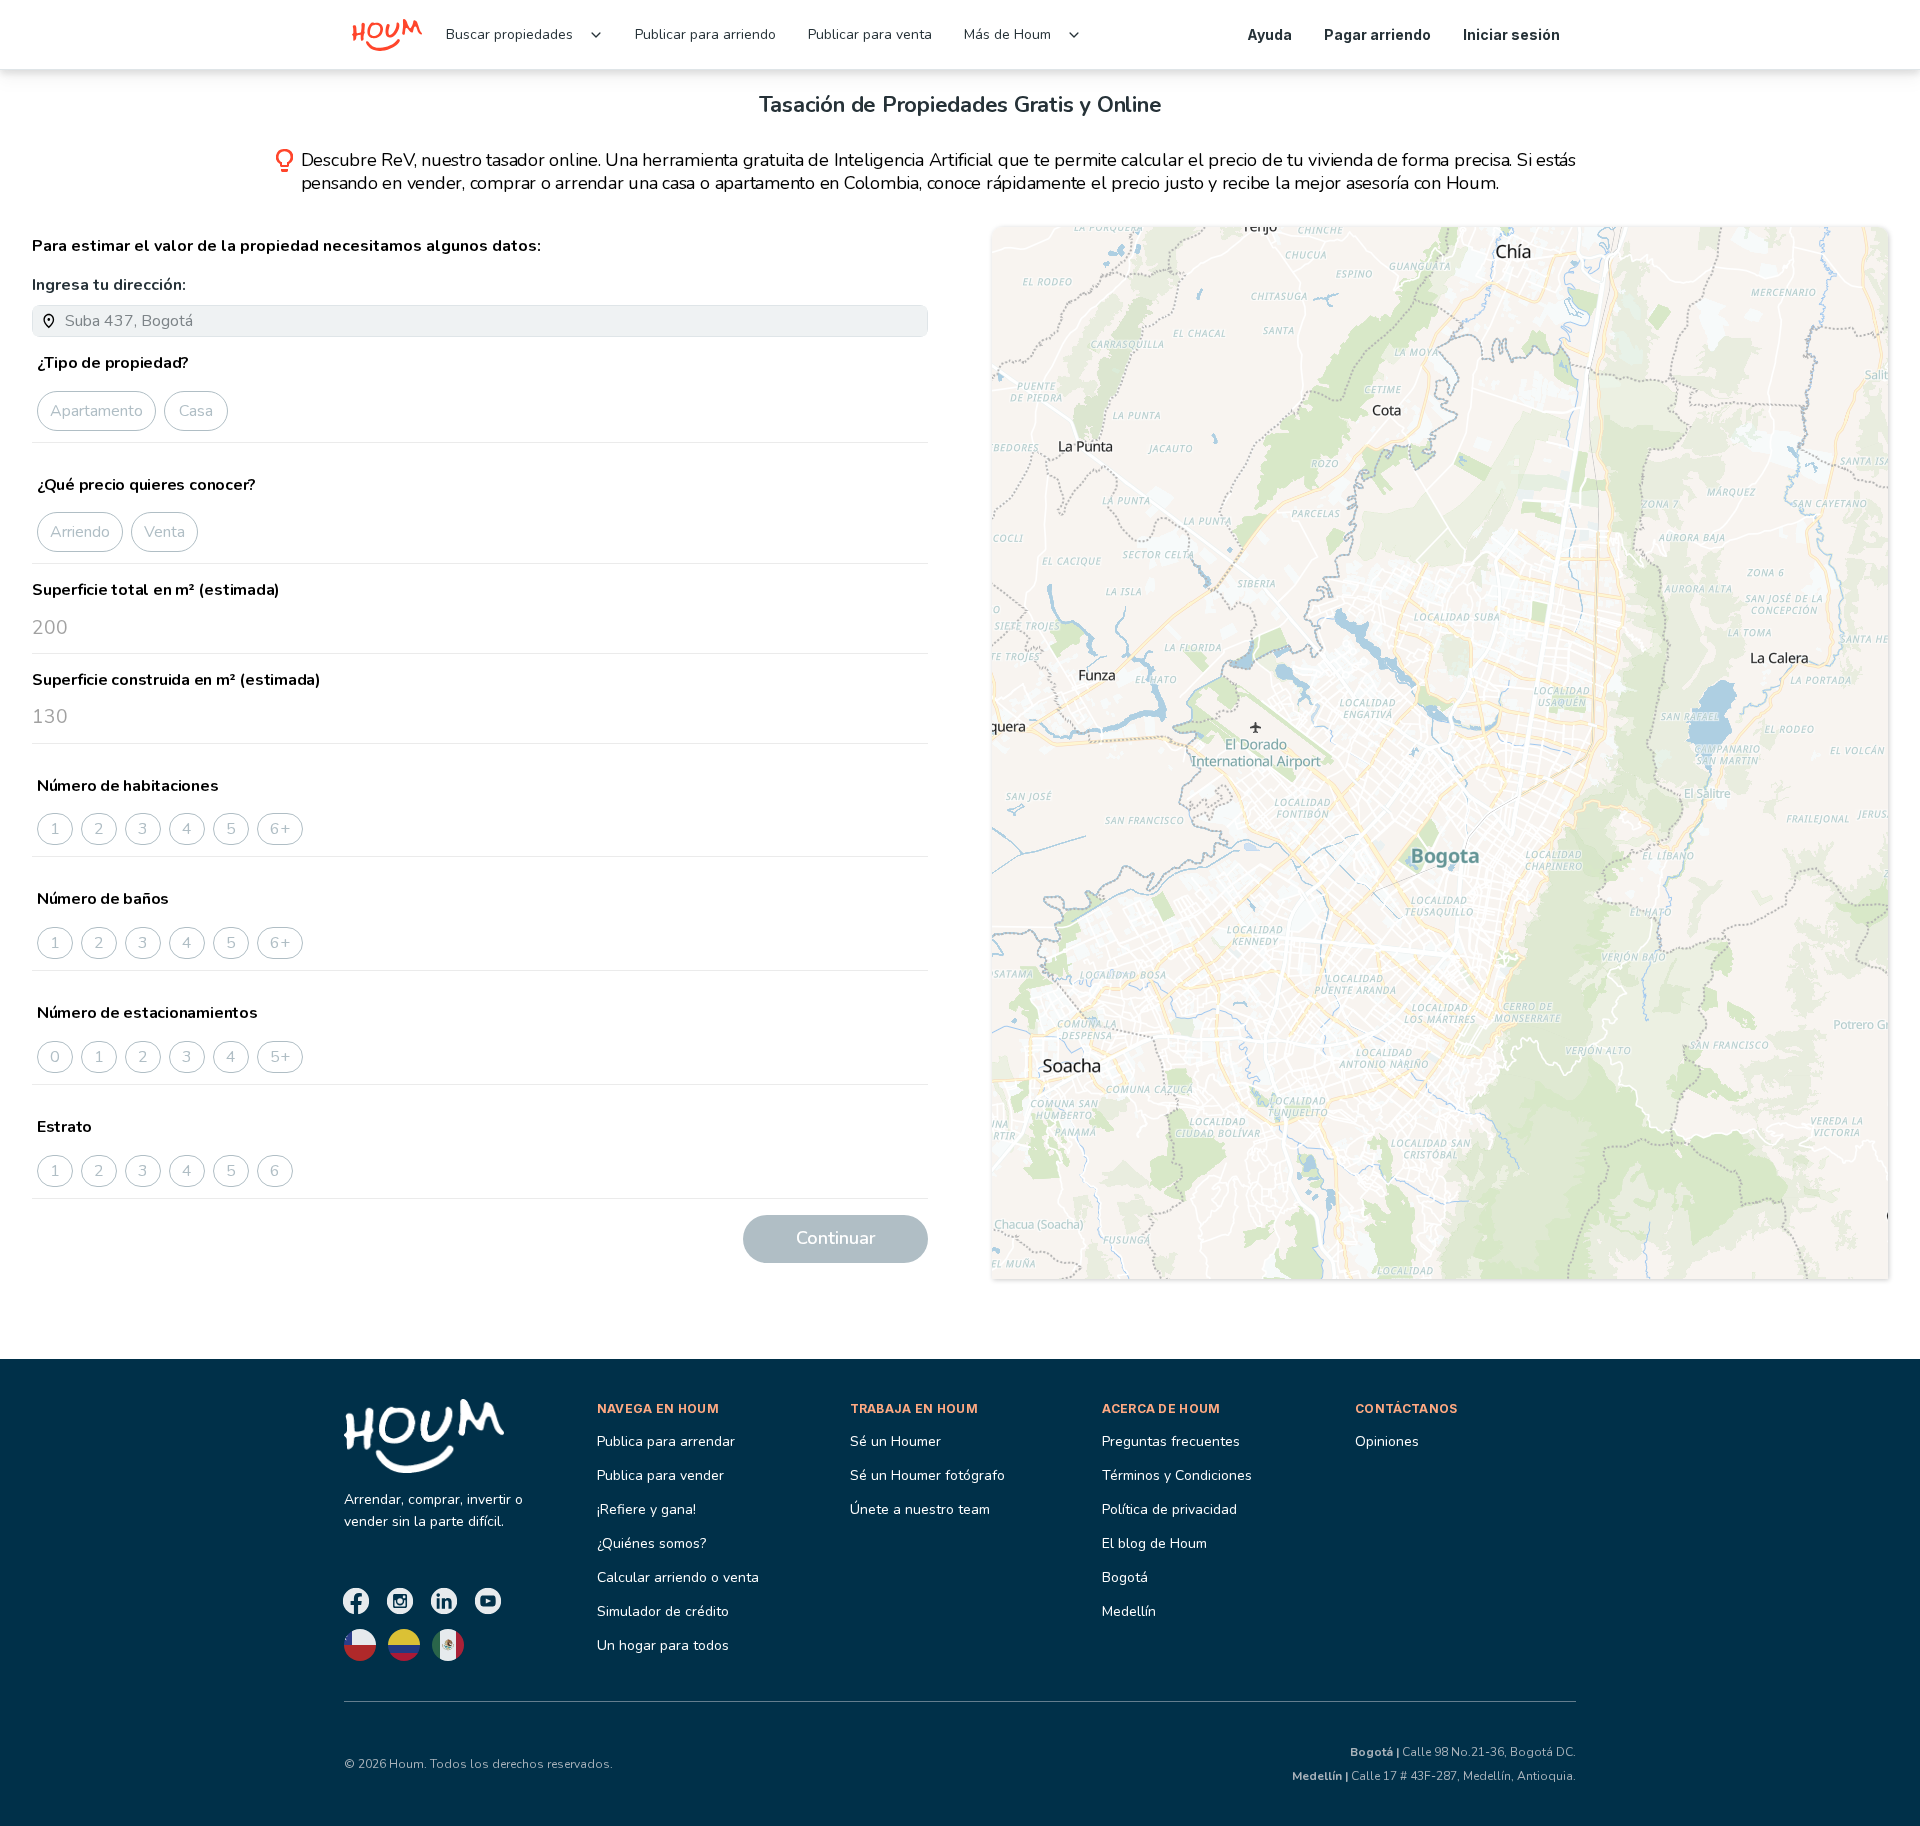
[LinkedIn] (444, 1601)
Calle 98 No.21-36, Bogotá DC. (1463, 1752)
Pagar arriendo (1377, 34)
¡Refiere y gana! (646, 1509)
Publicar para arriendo (705, 34)
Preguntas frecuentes (1171, 1441)
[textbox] (492, 321)
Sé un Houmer (895, 1441)
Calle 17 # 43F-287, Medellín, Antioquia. (1434, 1776)
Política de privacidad (1169, 1509)
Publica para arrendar (666, 1441)
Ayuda (1269, 34)
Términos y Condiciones (1177, 1475)
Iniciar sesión (1511, 34)
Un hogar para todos (663, 1645)
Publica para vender (660, 1475)
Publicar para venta (870, 34)
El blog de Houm (1154, 1543)
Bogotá (1125, 1577)
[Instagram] (400, 1601)
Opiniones (1387, 1441)
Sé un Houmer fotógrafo (927, 1475)
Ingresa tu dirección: (109, 285)
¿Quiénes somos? (651, 1543)
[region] (1440, 753)
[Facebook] (356, 1601)
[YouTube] (488, 1601)
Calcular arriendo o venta (678, 1577)
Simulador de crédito (663, 1611)
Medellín (1129, 1611)
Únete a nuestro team (920, 1509)
